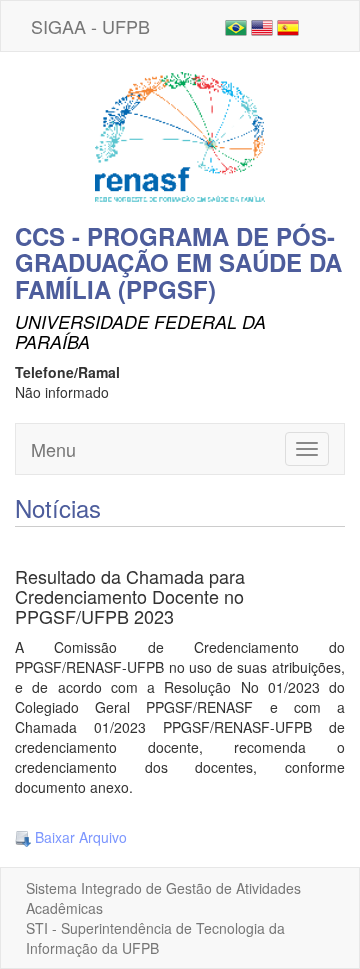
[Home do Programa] (180, 135)
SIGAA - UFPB (90, 26)
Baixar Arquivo (79, 837)
